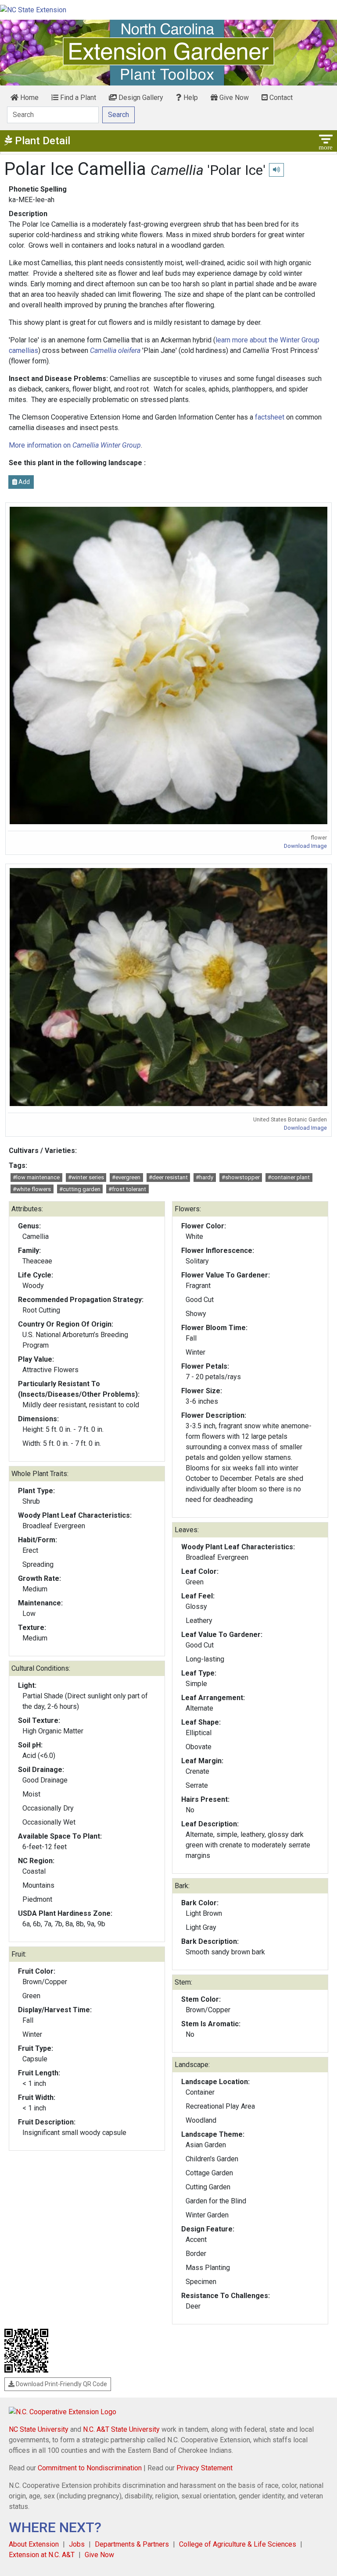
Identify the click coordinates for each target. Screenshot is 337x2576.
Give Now (233, 98)
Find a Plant (77, 98)
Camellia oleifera (115, 350)
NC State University (39, 2429)
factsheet (270, 417)
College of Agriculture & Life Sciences (238, 2544)
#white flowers (32, 1189)
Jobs (77, 2544)
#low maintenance (36, 1177)
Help (190, 98)
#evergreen (126, 1177)
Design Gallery (140, 98)
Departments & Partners (132, 2544)
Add (23, 482)
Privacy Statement (204, 2468)
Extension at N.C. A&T (42, 2555)
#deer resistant (168, 1177)
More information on (75, 445)
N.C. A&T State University (121, 2429)
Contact (280, 98)
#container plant (289, 1177)
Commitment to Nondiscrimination (90, 2468)
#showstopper (241, 1177)
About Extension (34, 2544)
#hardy (204, 1177)
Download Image (305, 846)
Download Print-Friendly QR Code (61, 2384)
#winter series (86, 1177)
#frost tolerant (127, 1189)
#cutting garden (80, 1189)
